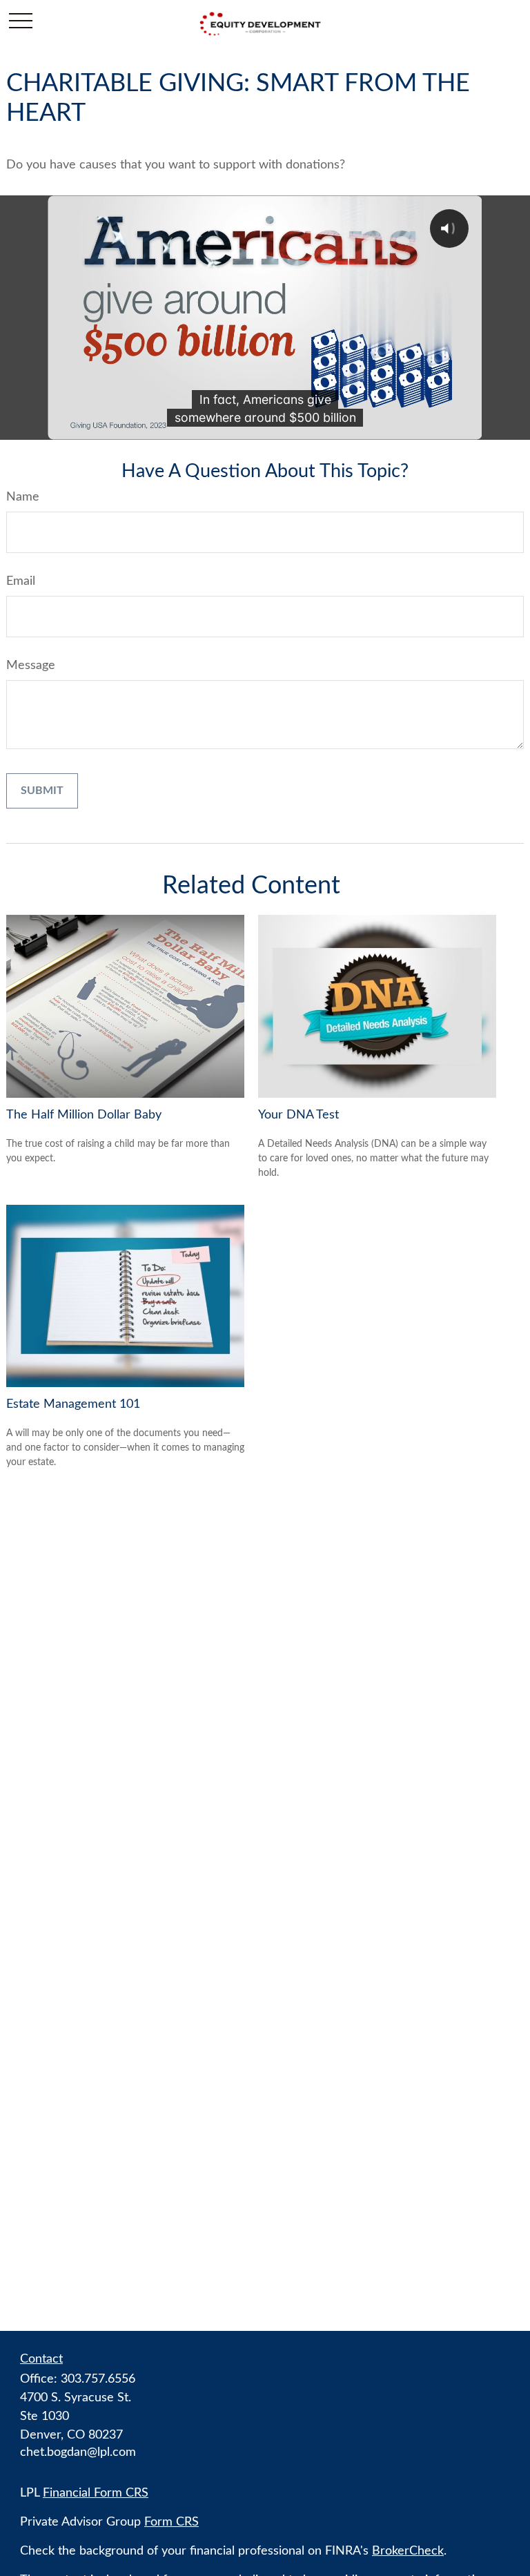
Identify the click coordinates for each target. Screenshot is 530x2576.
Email (21, 581)
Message (31, 666)
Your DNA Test (298, 1115)
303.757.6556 (98, 2379)
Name (23, 497)
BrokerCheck (408, 2551)
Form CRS (171, 2522)
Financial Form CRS (96, 2493)
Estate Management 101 (73, 1404)
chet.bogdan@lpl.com (78, 2452)
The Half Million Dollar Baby (84, 1115)
